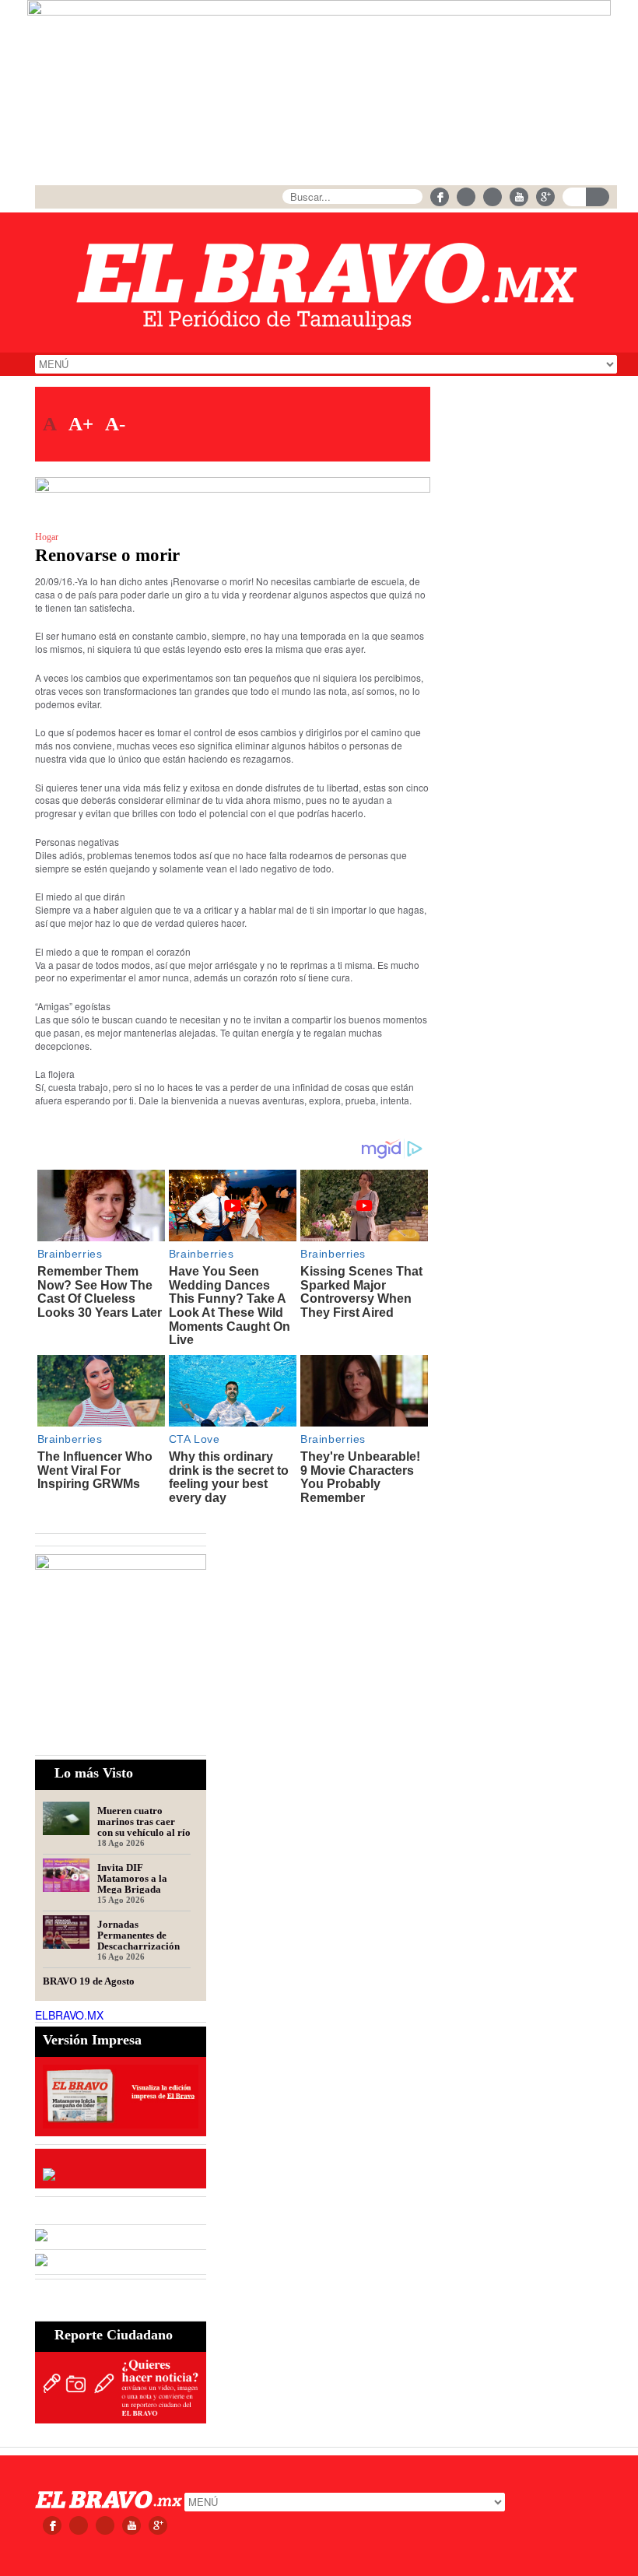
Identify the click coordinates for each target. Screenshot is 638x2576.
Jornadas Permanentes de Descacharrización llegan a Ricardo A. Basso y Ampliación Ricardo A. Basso (140, 1935)
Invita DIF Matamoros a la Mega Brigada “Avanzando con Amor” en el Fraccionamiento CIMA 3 (135, 1878)
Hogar (47, 537)
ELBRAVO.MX (69, 2015)
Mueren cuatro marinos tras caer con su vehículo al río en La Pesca (144, 1821)
